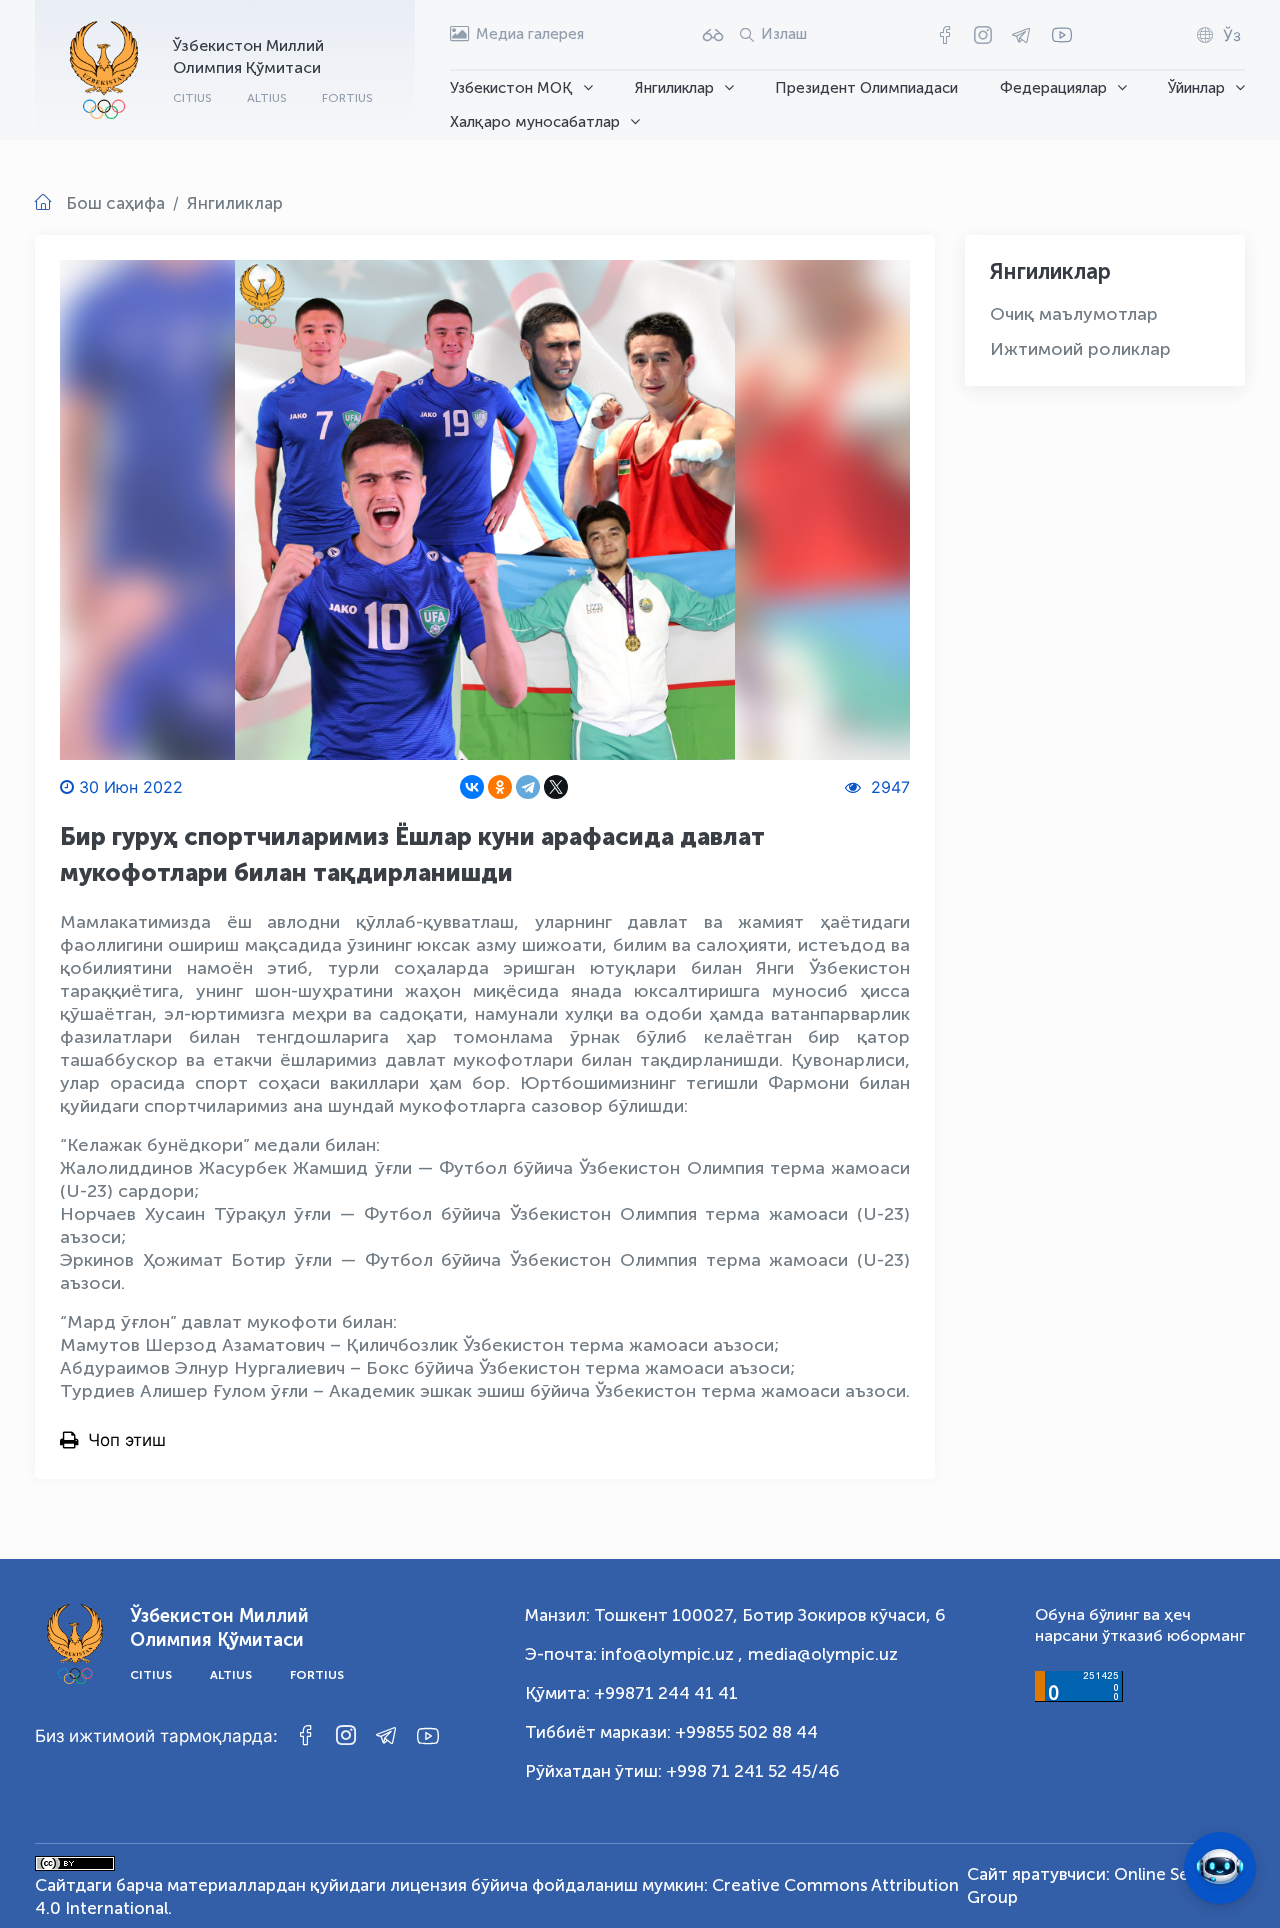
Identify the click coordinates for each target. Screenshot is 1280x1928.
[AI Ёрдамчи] (1220, 1868)
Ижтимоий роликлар (1080, 349)
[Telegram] (528, 787)
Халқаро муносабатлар (535, 122)
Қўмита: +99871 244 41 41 (631, 1693)
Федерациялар (1053, 88)
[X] (556, 787)
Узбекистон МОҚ (511, 88)
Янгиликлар (674, 88)
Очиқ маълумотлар (1074, 314)
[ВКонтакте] (472, 787)
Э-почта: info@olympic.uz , (634, 1654)
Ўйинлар (1196, 88)
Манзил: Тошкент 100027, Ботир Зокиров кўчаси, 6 (735, 1615)
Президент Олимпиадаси (866, 88)
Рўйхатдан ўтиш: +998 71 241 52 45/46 (682, 1771)
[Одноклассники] (500, 787)
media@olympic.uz (823, 1654)
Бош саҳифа (115, 203)
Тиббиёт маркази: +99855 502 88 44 (671, 1732)
